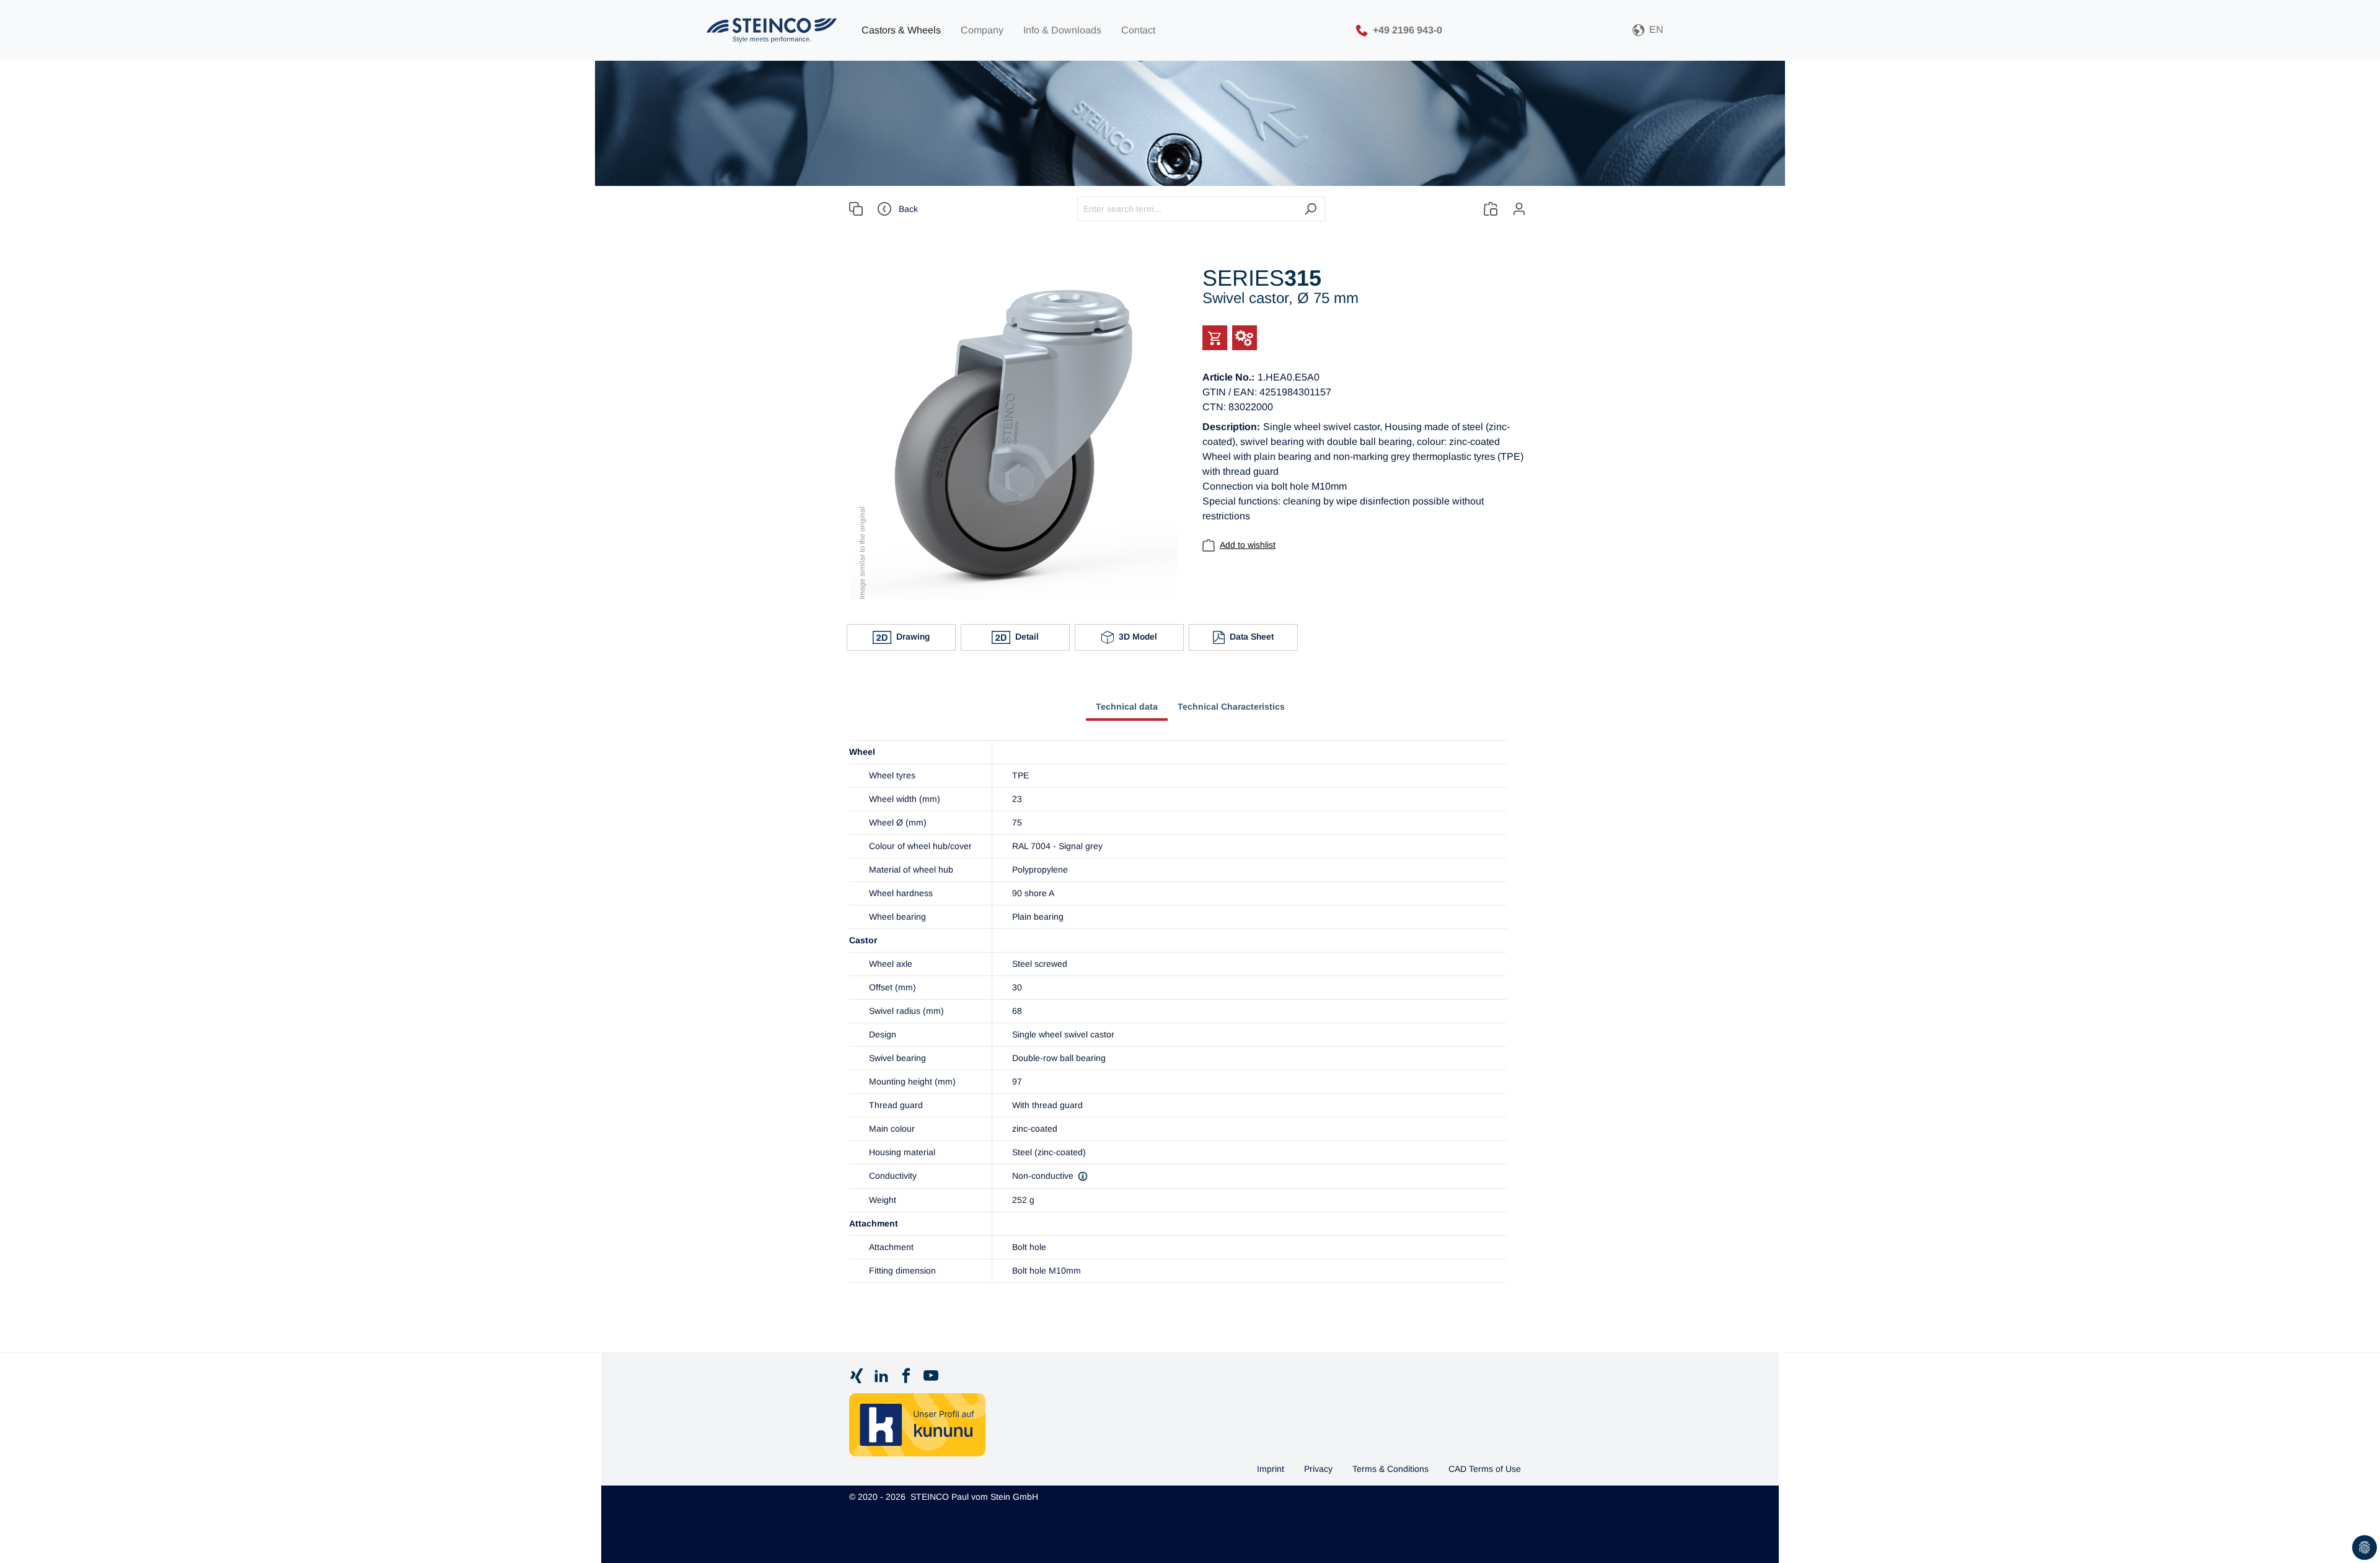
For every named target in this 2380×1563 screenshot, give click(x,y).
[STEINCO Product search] (772, 30)
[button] (1648, 31)
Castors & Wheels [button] (901, 30)
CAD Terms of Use (1485, 1469)
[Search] (1311, 209)
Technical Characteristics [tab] (1231, 707)
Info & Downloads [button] (1062, 30)
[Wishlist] (1491, 209)
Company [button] (982, 30)
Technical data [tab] (1127, 707)
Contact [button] (1138, 30)
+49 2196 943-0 (1408, 29)
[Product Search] (856, 209)
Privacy (1318, 1469)
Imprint (1271, 1469)
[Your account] (1519, 209)
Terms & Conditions (1391, 1469)
